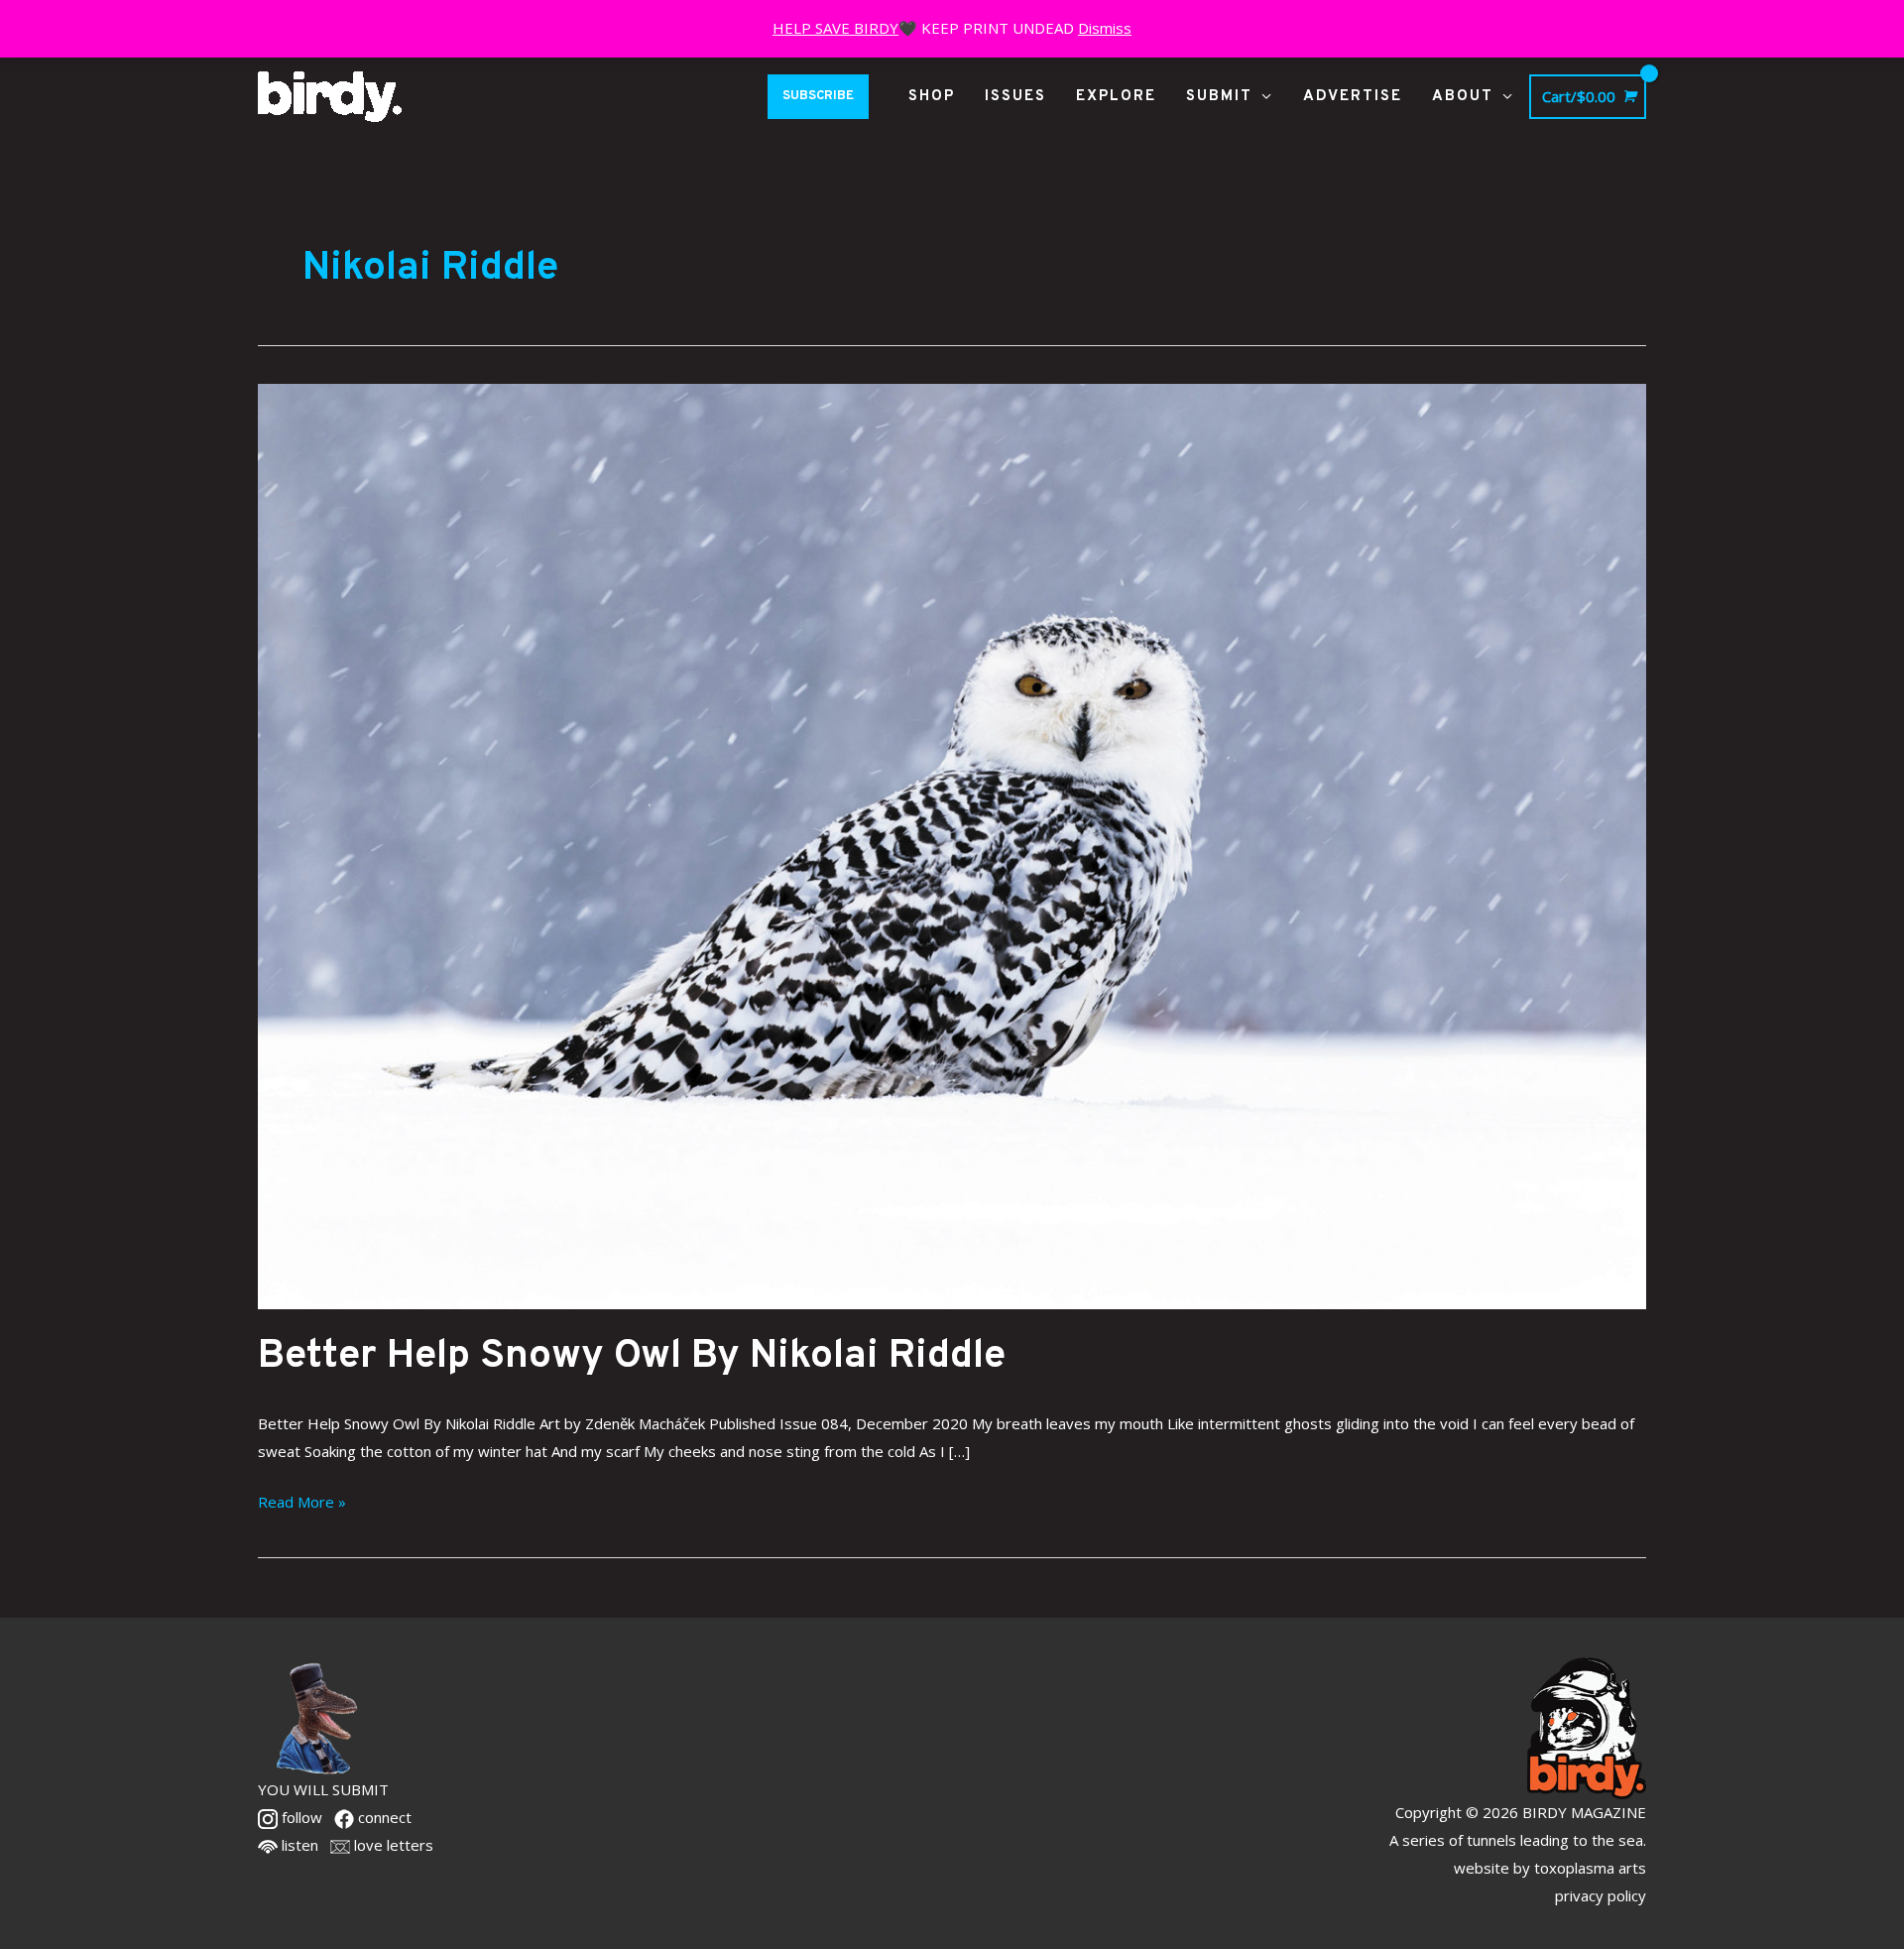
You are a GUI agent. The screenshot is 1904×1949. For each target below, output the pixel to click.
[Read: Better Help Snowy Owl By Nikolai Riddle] (952, 844)
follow (300, 1817)
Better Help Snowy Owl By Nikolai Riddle (632, 1357)
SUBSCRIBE (818, 96)
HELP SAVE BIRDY (835, 28)
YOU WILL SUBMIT (323, 1789)
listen (298, 1845)
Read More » (302, 1500)
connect (383, 1817)
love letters (392, 1845)
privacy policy (1601, 1895)
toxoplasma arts (1590, 1868)
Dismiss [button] (1105, 28)
